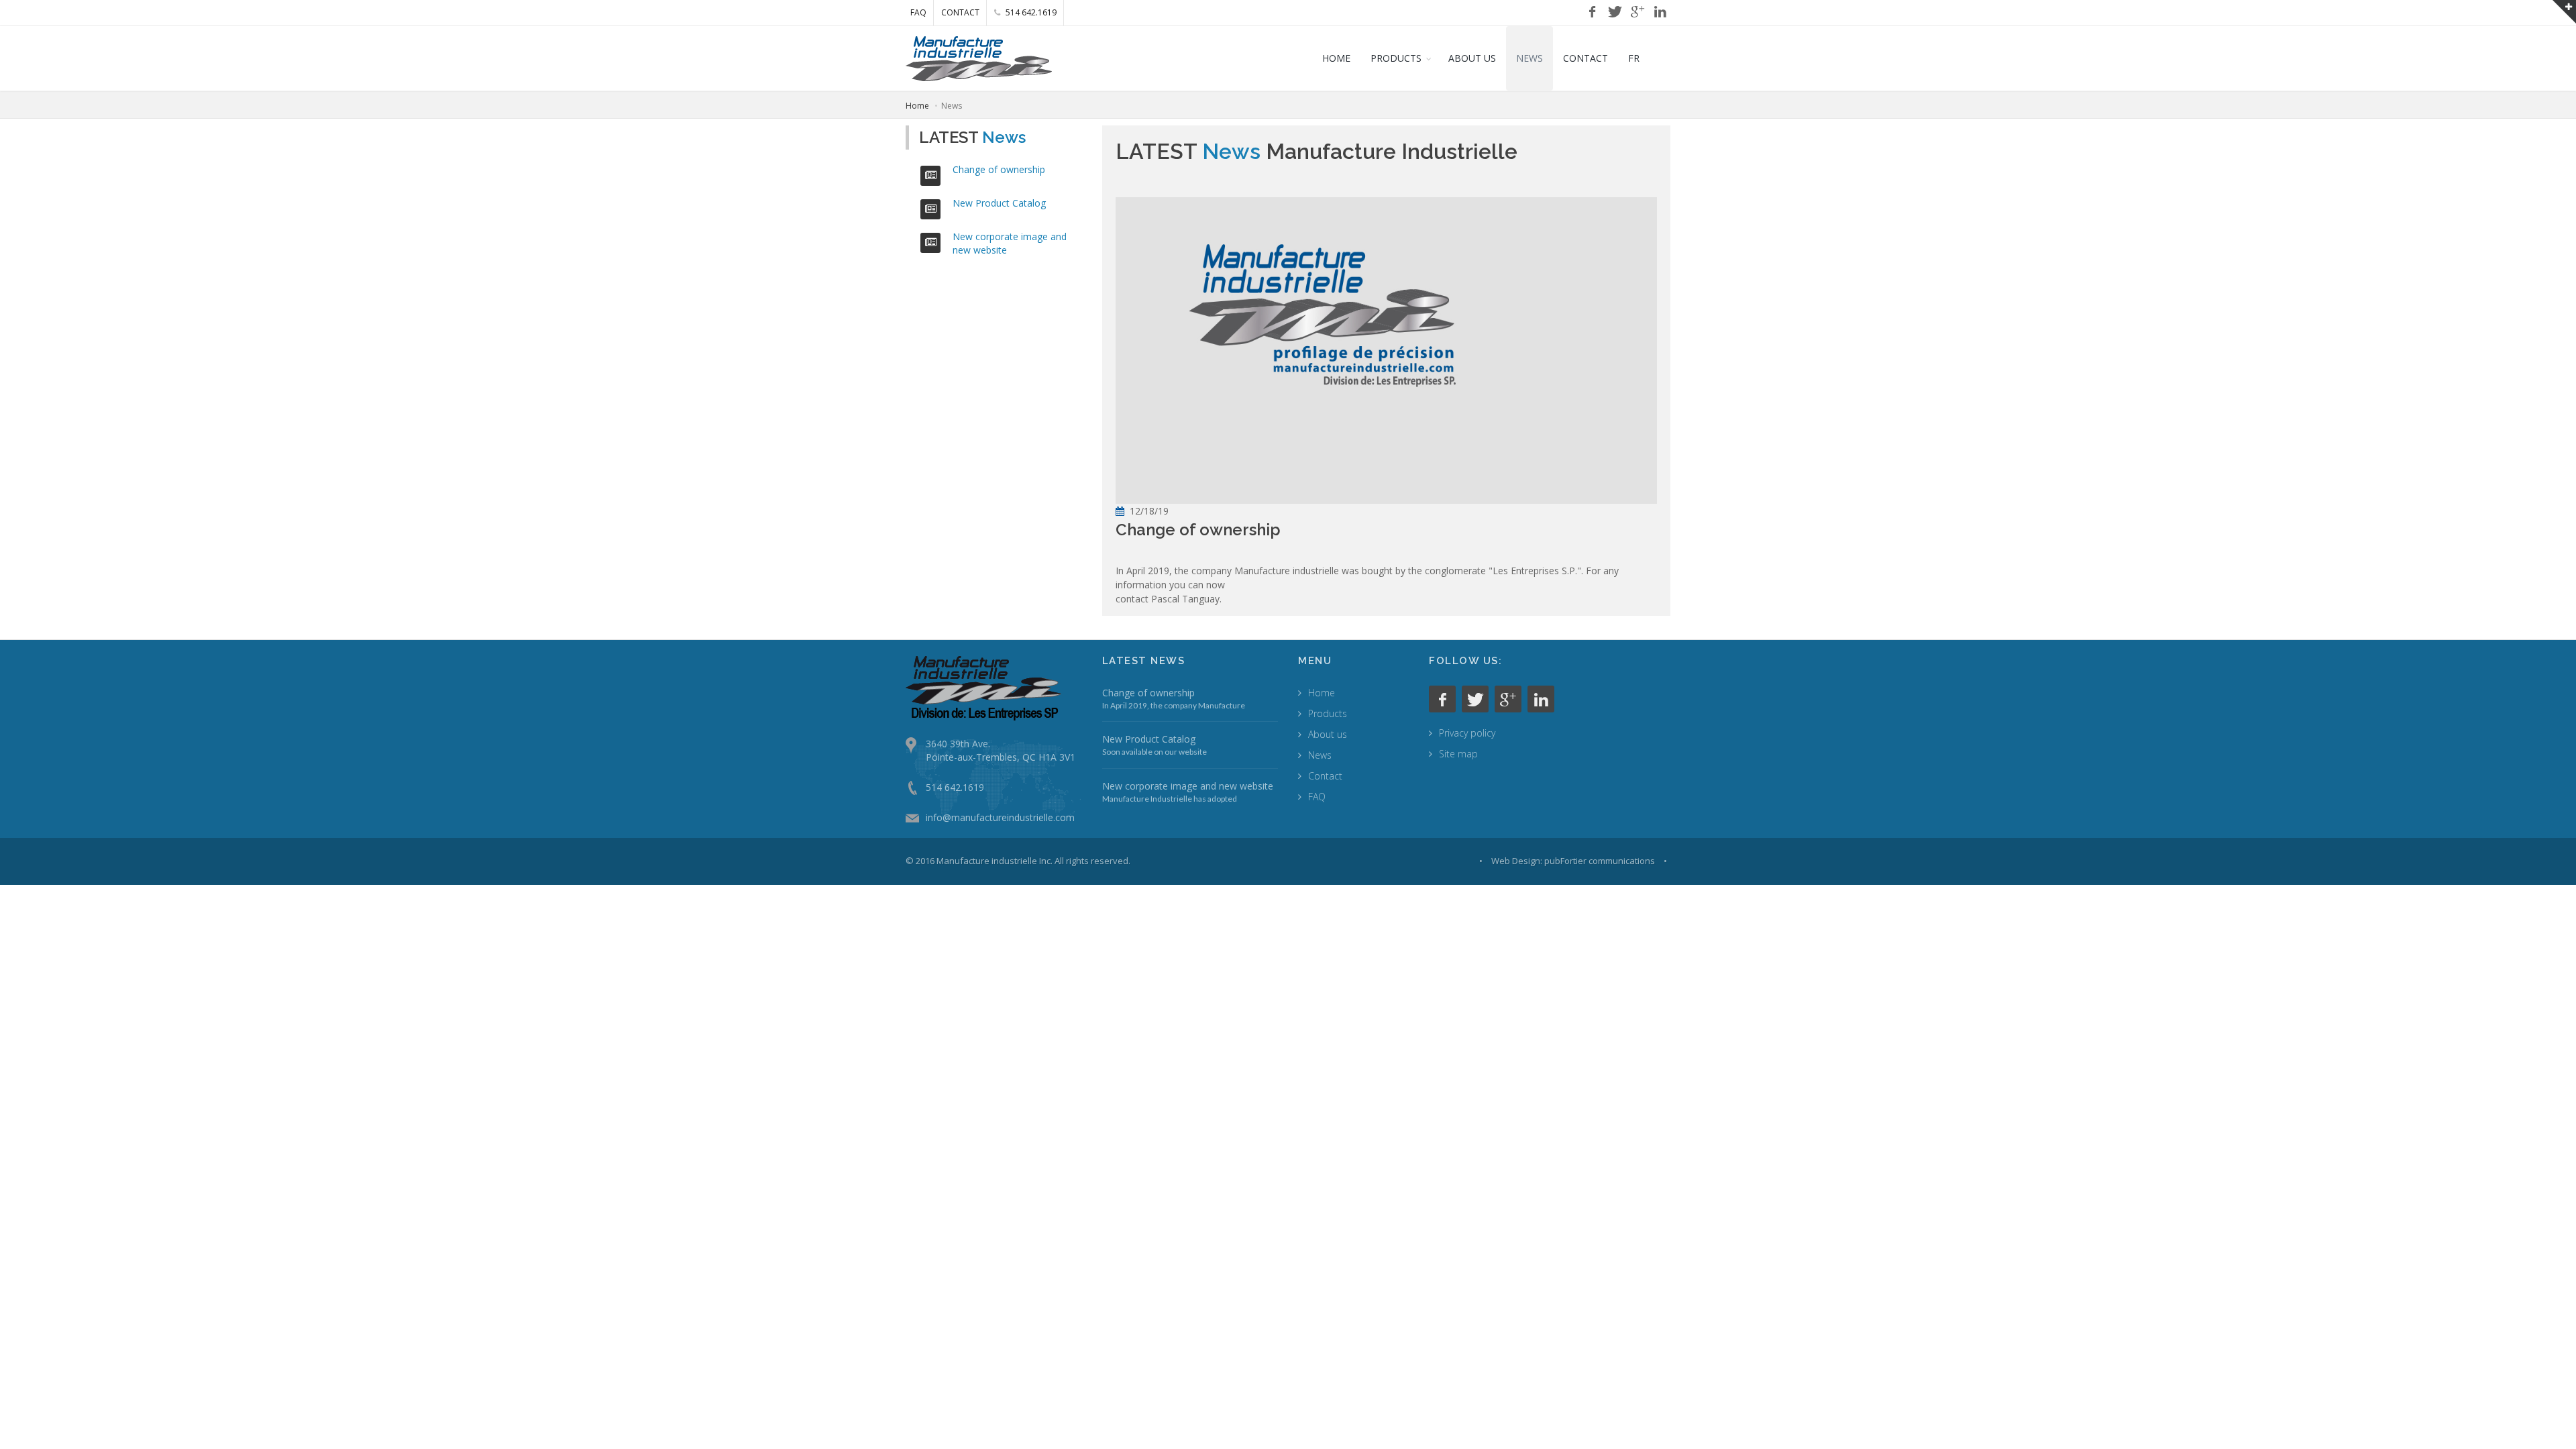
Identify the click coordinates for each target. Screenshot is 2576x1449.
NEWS (1529, 58)
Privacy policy (1467, 733)
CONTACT (960, 12)
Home (917, 106)
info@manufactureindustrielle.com (1000, 817)
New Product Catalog (999, 203)
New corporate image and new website (1188, 786)
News (1320, 755)
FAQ (918, 12)
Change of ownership (999, 169)
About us (1328, 734)
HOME (1336, 58)
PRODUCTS (1396, 58)
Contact (1325, 776)
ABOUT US (1472, 58)
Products (1328, 713)
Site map (1458, 754)
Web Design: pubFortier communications (1573, 861)
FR (1634, 58)
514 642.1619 (1030, 12)
